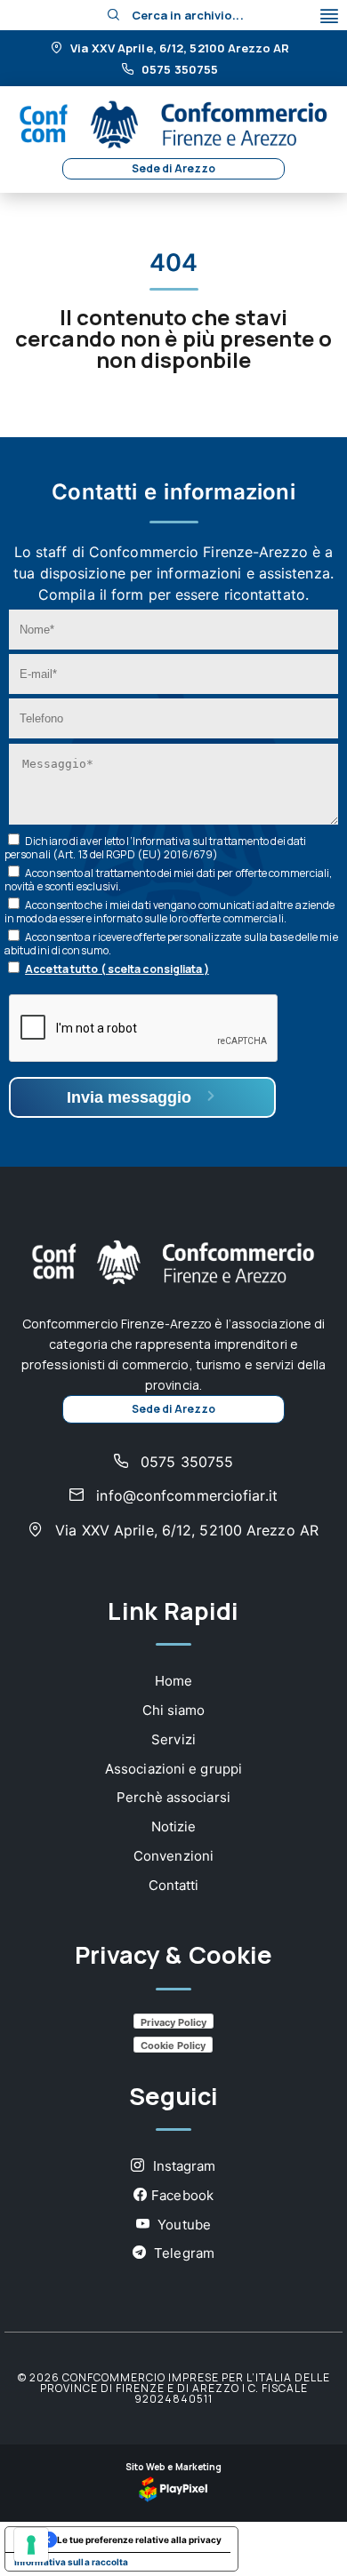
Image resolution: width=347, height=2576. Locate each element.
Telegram (182, 2253)
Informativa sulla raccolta (72, 2562)
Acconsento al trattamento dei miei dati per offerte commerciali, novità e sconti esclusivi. (169, 880)
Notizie (174, 1826)
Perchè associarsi (173, 1797)
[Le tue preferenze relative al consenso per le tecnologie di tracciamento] (31, 2545)
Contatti (174, 1885)
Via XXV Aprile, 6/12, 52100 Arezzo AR (178, 49)
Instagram (183, 2166)
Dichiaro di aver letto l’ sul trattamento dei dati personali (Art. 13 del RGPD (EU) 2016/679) (155, 848)
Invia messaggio (131, 1097)
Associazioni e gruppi (173, 1769)
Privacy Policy (173, 2022)
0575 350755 (178, 70)
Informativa (161, 841)
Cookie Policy (173, 2046)
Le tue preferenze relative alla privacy (139, 2540)
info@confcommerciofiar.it (185, 1495)
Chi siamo (174, 1710)
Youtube (182, 2225)
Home (173, 1681)
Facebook (182, 2195)
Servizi (173, 1739)
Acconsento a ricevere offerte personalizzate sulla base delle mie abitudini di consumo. (171, 944)
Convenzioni (173, 1856)
